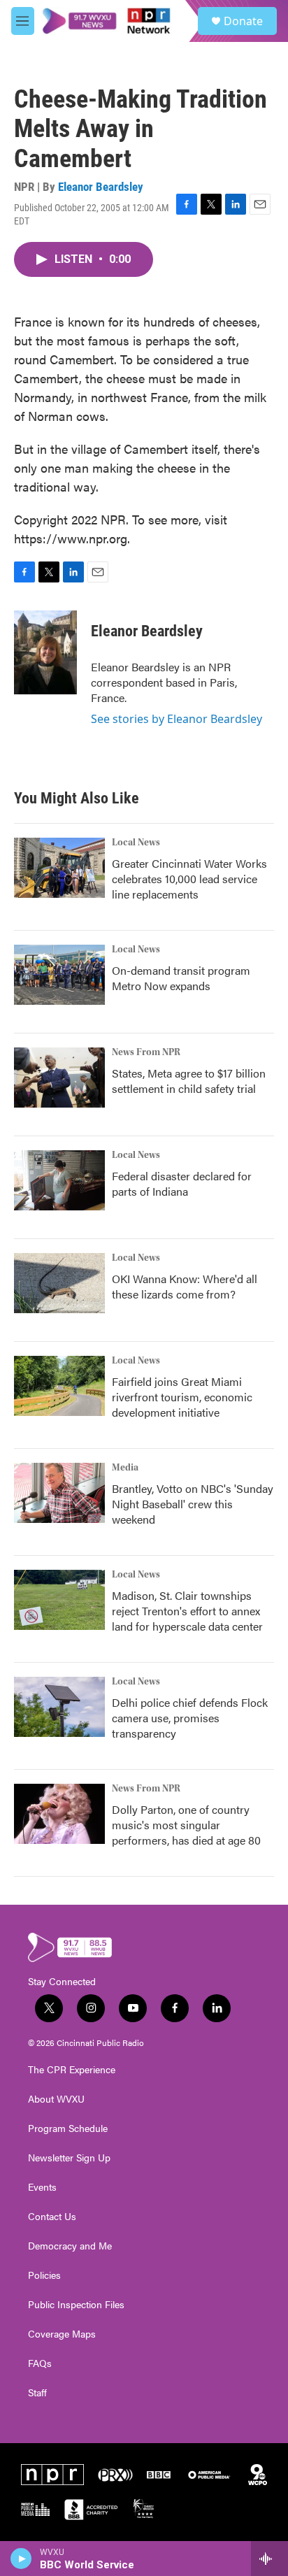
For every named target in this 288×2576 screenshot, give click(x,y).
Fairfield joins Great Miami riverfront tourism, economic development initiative (182, 1397)
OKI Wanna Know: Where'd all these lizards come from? (185, 1286)
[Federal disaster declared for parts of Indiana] (59, 1180)
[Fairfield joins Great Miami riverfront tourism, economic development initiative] (59, 1386)
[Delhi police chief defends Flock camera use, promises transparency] (59, 1707)
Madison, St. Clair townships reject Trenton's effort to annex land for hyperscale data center (187, 1611)
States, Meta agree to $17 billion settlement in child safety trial (189, 1081)
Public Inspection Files (76, 2305)
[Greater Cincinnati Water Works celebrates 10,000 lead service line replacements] (59, 868)
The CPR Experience (72, 2070)
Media (125, 1468)
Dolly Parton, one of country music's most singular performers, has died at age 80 (186, 1825)
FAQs (40, 2363)
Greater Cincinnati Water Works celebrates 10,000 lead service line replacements (189, 879)
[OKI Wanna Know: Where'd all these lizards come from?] (59, 1283)
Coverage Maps (62, 2334)
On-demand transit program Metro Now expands (181, 978)
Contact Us (52, 2217)
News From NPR (146, 1052)
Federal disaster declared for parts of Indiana (182, 1183)
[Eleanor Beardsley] (45, 652)
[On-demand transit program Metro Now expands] (59, 975)
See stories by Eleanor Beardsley (177, 719)
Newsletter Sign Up (69, 2158)
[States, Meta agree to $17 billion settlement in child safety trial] (59, 1078)
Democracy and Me (70, 2246)
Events (42, 2187)
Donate (243, 21)
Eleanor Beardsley (101, 187)
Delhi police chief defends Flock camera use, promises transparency (190, 1718)
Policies (44, 2275)
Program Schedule (68, 2128)
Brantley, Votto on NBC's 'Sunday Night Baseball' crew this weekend (193, 1504)
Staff (37, 2393)
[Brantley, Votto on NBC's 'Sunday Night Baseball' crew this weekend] (59, 1493)
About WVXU (56, 2099)
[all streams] (269, 2559)
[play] (21, 2559)
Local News (136, 843)
